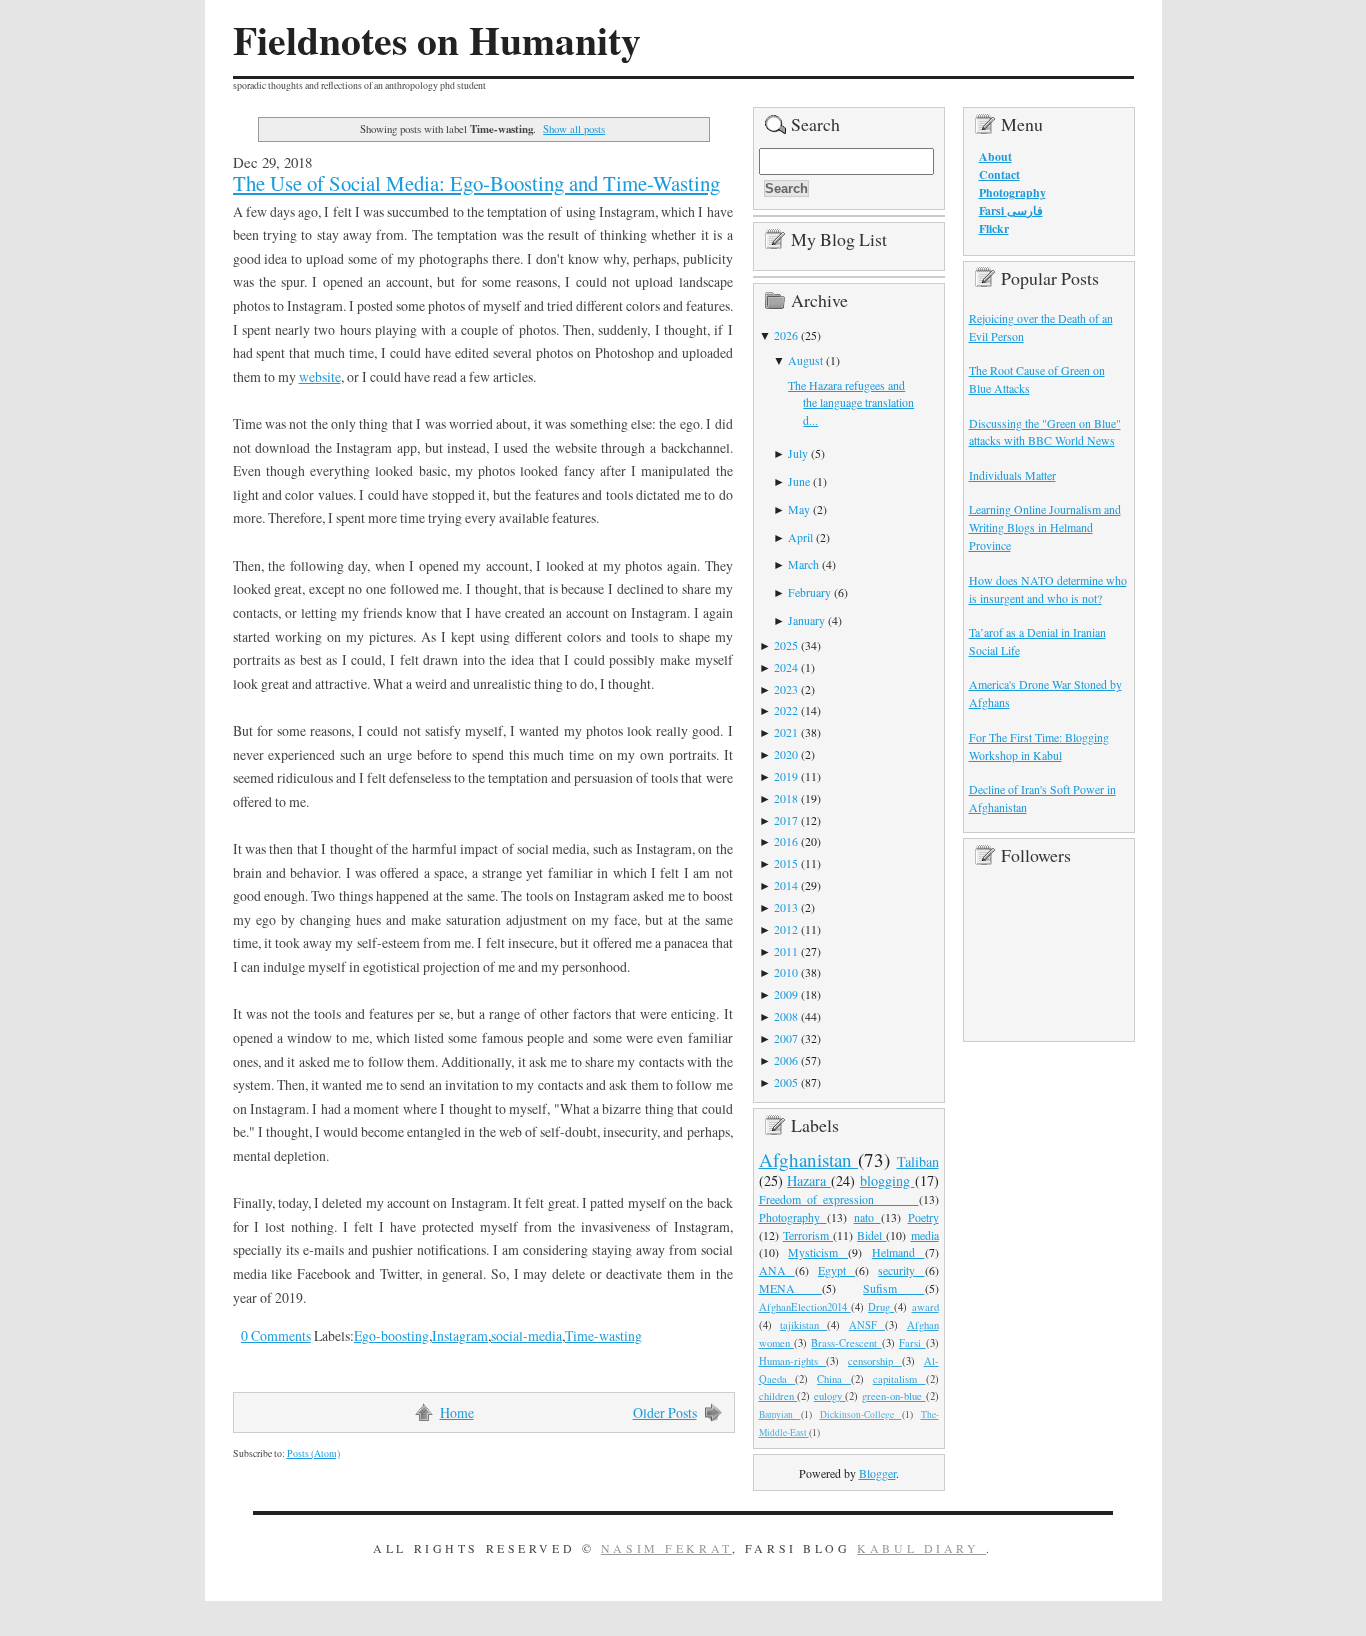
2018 (786, 798)
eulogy (830, 1396)
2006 (786, 1060)
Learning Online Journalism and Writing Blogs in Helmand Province (1045, 527)
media (925, 1235)
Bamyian (780, 1414)
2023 (786, 689)
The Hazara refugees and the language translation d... (851, 403)
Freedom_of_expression (839, 1199)
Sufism (893, 1288)
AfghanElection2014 (805, 1307)
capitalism (899, 1379)
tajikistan (803, 1325)
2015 (786, 863)
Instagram (460, 1335)
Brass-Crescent (846, 1343)
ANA (777, 1270)
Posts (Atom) (313, 1453)
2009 (786, 994)
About (995, 156)
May (799, 509)
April (800, 537)
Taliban (918, 1161)
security (901, 1270)
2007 (786, 1038)
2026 (786, 335)
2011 (786, 951)
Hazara (809, 1180)
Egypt (836, 1270)
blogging (887, 1180)
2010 (786, 972)
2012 (786, 929)
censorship (875, 1361)
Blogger (877, 1473)
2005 (786, 1082)
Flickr (994, 228)
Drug (881, 1307)
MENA (790, 1288)
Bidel (871, 1235)
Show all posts (574, 128)
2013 (786, 907)
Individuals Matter (1012, 475)
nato (867, 1217)
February (809, 592)
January (806, 620)
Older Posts (665, 1412)
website (320, 376)
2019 (786, 776)
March (803, 564)
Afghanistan (809, 1159)
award (925, 1307)
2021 (786, 732)
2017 (786, 820)
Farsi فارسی (1011, 210)
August (805, 360)
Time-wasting (603, 1335)
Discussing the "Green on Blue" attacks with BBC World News (1045, 432)
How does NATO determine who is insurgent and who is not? (1048, 589)
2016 (786, 841)
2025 (786, 645)
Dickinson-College (861, 1414)
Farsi (912, 1343)
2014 (786, 885)
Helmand (898, 1252)
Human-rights (793, 1361)
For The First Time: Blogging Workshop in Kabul (1039, 746)
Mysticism (818, 1252)
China (834, 1379)
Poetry (923, 1217)
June (799, 481)
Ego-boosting (391, 1335)
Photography (793, 1217)
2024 (786, 667)
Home (457, 1412)
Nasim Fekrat (666, 1548)
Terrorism (808, 1235)
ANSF (867, 1325)
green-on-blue (894, 1396)
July (798, 453)
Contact (999, 174)
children (778, 1396)
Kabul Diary (921, 1548)
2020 (786, 754)
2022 (786, 710)
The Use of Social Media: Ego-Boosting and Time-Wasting (476, 183)
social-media (526, 1335)
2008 (786, 1016)
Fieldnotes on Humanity (437, 40)
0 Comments (276, 1335)
